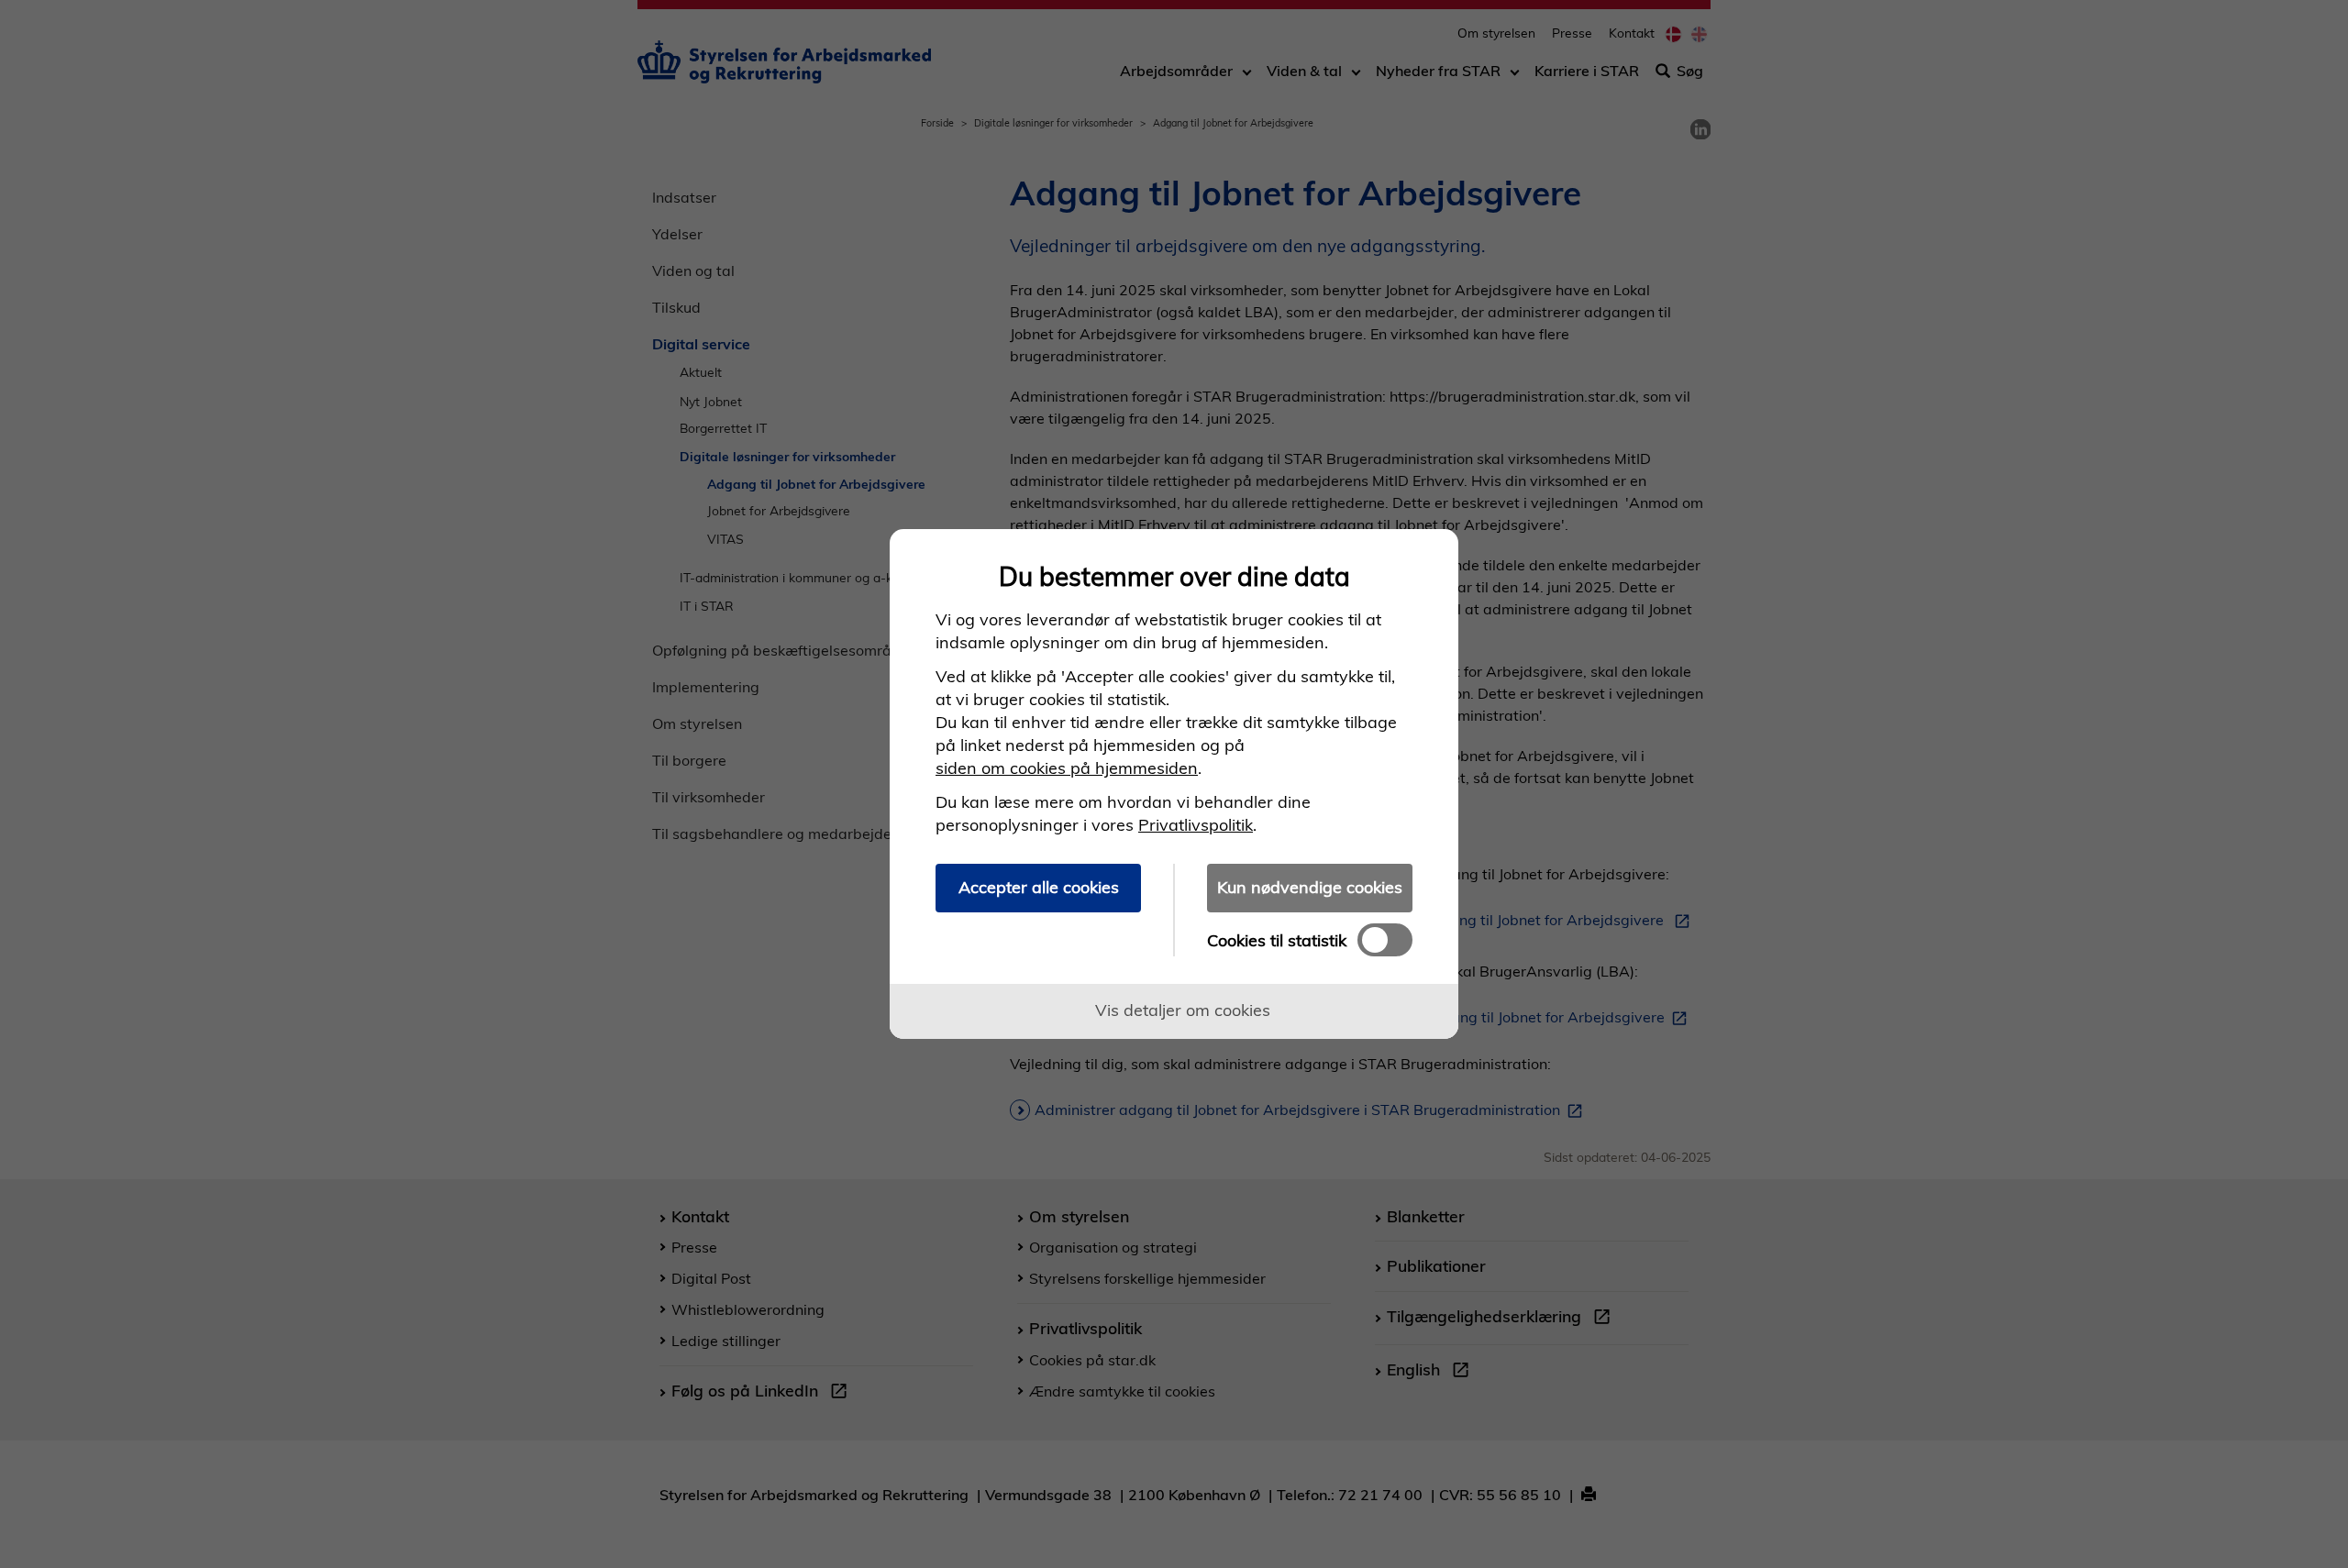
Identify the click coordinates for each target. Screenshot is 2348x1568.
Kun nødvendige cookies (1310, 887)
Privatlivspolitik (1196, 825)
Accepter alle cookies (1039, 887)
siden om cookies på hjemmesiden (1067, 768)
